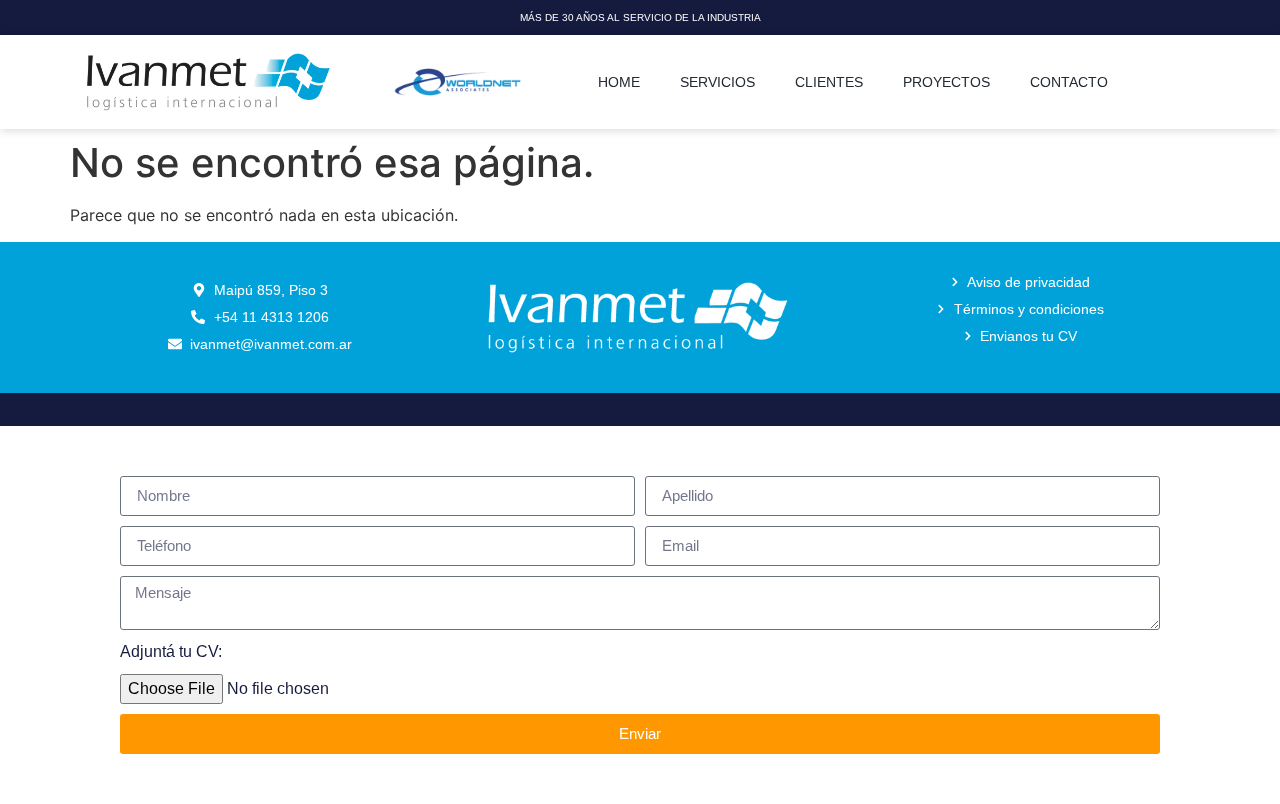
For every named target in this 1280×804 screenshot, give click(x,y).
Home (619, 82)
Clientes (829, 82)
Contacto (1069, 82)
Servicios (717, 82)
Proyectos (946, 82)
